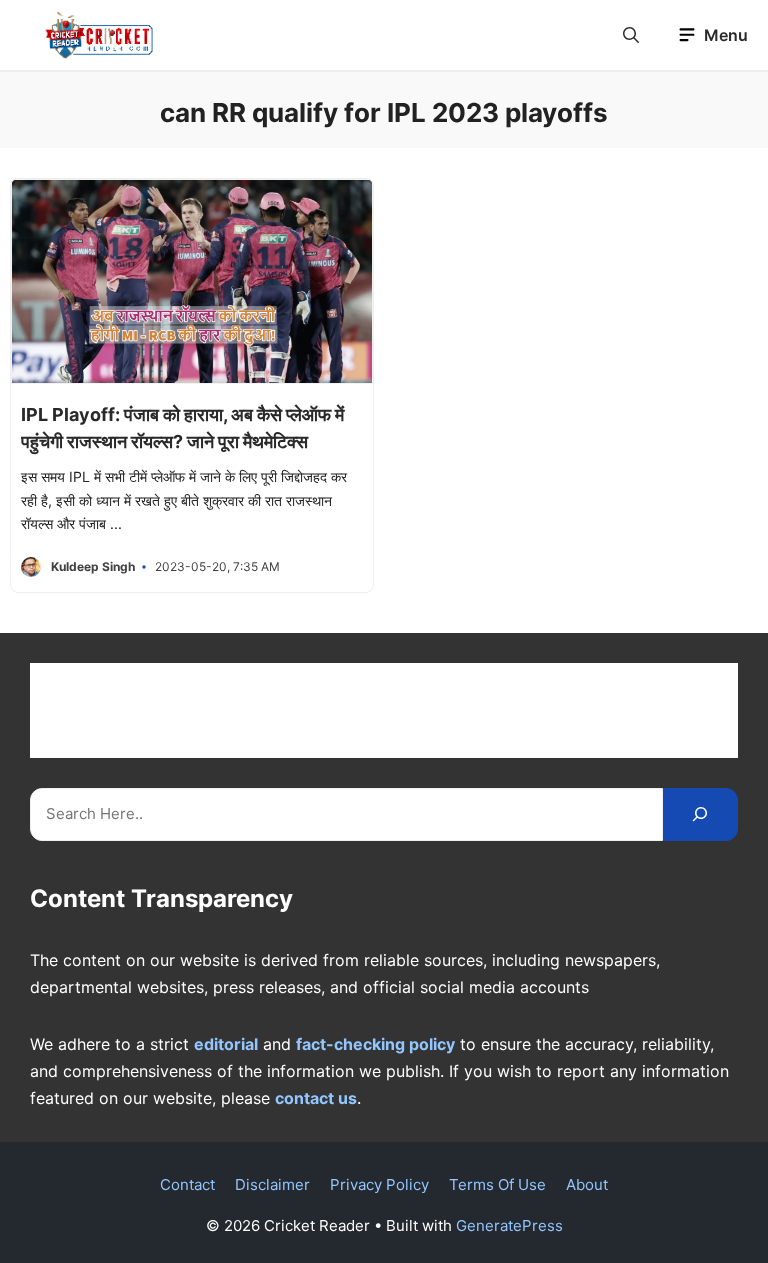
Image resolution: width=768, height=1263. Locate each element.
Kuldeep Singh (93, 566)
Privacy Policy (379, 1184)
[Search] (700, 814)
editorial (226, 1044)
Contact (187, 1184)
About (587, 1184)
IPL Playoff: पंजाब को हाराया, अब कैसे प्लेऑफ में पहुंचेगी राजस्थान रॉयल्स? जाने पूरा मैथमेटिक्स (182, 428)
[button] (631, 35)
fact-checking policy (375, 1044)
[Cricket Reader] (99, 35)
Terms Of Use (497, 1184)
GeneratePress (509, 1225)
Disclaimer (272, 1184)
